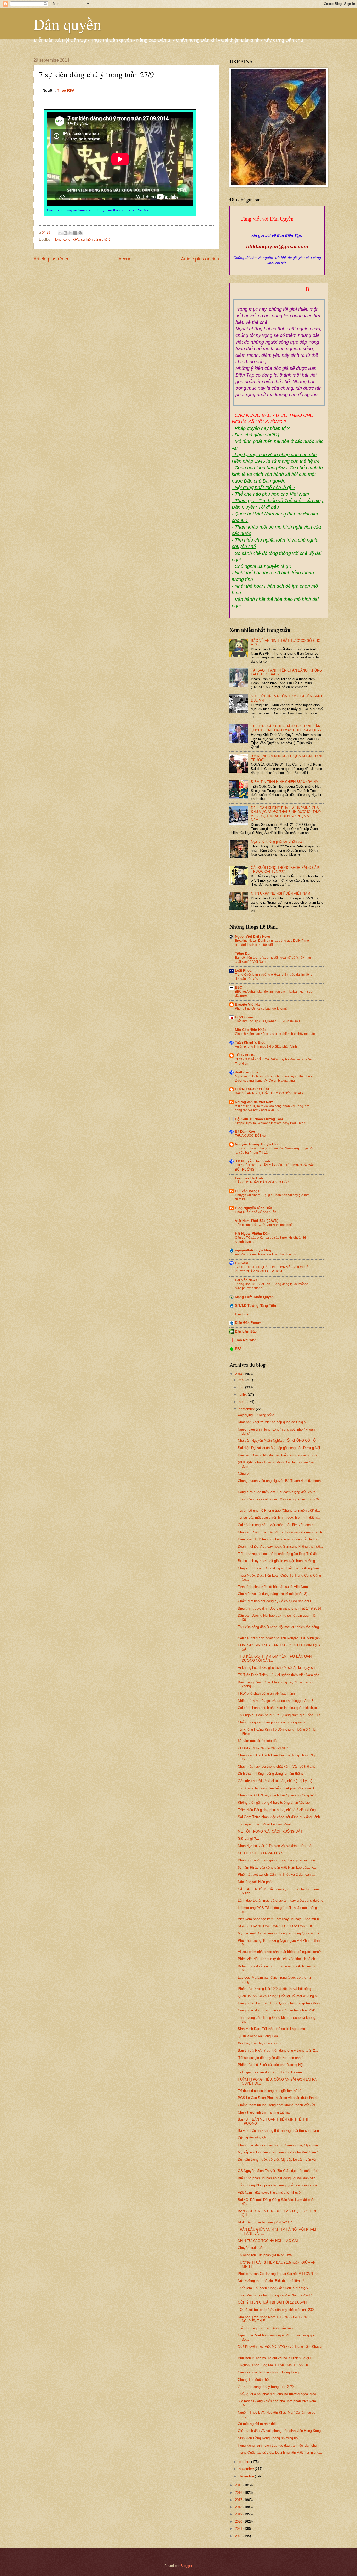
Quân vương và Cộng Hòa (258, 2036)
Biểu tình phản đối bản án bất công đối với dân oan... (278, 2178)
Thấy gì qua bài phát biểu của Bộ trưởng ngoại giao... (278, 2394)
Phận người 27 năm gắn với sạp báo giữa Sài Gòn (276, 1860)
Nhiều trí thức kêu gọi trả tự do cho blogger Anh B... (277, 1701)
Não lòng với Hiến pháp (256, 1882)
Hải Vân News (246, 1280)
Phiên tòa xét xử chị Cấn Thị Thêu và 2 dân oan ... (276, 1875)
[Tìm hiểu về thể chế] (279, 295)
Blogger (186, 2566)
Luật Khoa (243, 971)
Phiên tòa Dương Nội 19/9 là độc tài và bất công (275, 1989)
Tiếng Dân (243, 954)
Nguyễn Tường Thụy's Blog (257, 1144)
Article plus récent (52, 259)
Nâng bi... (245, 1473)
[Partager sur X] (70, 233)
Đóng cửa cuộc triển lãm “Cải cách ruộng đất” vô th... (278, 1492)
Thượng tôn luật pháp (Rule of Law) (265, 2255)
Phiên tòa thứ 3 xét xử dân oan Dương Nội (270, 2065)
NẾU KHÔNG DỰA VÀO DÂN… (262, 1853)
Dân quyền (67, 24)
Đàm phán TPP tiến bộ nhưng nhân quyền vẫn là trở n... (281, 1539)
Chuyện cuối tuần (251, 2248)
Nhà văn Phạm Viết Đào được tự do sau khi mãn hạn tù (280, 1532)
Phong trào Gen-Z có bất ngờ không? (261, 1008)
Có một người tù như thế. (257, 2424)
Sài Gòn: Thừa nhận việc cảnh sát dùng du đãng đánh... (280, 1817)
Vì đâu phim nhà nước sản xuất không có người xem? (279, 1952)
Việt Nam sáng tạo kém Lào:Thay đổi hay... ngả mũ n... (280, 1919)
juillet (243, 1394)
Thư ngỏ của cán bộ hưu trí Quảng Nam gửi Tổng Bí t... (280, 1715)
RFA (76, 239)
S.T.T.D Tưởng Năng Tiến (255, 1306)
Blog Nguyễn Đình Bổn (254, 1208)
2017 (239, 2500)
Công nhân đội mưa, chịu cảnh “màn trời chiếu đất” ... (279, 2010)
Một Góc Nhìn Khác (251, 1030)
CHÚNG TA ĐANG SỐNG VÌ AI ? (263, 1748)
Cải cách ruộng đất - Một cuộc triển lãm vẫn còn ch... (278, 1525)
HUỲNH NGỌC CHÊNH (253, 1089)
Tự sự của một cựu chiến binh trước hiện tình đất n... (279, 1518)
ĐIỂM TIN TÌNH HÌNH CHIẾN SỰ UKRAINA (284, 782)
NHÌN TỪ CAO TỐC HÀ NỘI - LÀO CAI (268, 2241)
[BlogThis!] (65, 233)
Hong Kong (62, 239)
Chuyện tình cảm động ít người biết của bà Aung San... (280, 1568)
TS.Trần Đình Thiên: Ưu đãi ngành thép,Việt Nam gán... (280, 1675)
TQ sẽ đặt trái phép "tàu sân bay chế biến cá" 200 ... (278, 2310)
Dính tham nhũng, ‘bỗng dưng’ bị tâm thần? (271, 1774)
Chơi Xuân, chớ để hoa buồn (256, 1212)
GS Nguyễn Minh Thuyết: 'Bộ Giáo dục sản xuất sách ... (281, 2171)
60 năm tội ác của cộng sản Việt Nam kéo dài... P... (277, 1868)
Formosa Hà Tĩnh (249, 1178)
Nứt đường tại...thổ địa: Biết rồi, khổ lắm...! (271, 2281)
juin (242, 1387)
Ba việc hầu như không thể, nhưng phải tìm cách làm (278, 2131)
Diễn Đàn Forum (248, 1323)
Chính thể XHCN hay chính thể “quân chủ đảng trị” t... (278, 1795)
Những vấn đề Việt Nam (254, 1102)
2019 (239, 2514)
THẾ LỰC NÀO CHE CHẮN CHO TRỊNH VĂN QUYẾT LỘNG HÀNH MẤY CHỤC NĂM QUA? (286, 728)
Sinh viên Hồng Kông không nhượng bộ (268, 2438)
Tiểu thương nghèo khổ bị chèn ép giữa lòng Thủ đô (277, 1554)
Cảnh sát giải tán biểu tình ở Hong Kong (268, 2372)
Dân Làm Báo (246, 1331)
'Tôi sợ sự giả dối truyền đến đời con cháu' (270, 2058)
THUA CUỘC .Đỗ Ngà (251, 1136)
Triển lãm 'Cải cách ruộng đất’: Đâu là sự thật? (273, 2288)
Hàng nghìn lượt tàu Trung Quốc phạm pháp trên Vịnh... (280, 2003)
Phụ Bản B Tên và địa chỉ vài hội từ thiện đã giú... (276, 2358)
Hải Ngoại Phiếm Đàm (253, 1234)
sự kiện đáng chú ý (96, 239)
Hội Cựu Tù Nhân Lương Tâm (259, 1119)
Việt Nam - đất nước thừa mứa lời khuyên (270, 2192)
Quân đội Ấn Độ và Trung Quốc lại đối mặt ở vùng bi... (279, 1996)
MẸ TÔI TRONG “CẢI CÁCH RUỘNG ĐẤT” (271, 1832)
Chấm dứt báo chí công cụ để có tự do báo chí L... (277, 1601)
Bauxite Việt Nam (249, 1004)
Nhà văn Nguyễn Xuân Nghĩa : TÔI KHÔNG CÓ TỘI (277, 1441)
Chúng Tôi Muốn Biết (254, 2380)
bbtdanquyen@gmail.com (277, 247)
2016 (239, 2493)
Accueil (126, 259)
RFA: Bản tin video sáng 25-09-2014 (265, 2222)
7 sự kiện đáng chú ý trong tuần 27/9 (266, 2387)
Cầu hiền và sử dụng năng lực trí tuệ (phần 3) (272, 1594)
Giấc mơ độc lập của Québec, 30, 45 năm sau (267, 1021)
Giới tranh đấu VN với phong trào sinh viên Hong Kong (279, 2431)
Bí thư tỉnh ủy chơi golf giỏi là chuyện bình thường (276, 1561)
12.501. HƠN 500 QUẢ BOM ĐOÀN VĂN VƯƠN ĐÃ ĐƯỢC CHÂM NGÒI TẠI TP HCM (272, 1269)
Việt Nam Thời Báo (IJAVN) (257, 1221)
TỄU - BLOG (245, 1055)
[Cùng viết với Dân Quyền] (277, 230)
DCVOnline (244, 1017)
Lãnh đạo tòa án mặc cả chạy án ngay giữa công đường (281, 1900)
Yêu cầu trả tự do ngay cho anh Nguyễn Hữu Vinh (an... (280, 1638)
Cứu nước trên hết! (253, 2138)
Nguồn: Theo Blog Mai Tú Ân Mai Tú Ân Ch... (274, 2365)
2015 (239, 2485)
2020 (239, 2522)
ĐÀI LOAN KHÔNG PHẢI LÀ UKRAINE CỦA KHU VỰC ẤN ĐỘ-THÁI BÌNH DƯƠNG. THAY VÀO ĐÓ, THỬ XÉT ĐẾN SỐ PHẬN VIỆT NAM (286, 814)
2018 (239, 2507)
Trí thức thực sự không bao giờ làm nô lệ (269, 2091)
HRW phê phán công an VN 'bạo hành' (267, 1693)
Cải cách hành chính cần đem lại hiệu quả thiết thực (277, 1708)
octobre (245, 2462)
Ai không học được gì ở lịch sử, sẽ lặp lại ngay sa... (278, 1668)
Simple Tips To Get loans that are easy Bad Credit (270, 1123)
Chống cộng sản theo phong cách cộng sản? (272, 1722)
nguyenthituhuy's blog (253, 1250)
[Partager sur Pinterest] (80, 233)
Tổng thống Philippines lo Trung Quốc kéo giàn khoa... (279, 2185)
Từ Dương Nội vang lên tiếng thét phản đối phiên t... (278, 1788)
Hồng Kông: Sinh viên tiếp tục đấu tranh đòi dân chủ (277, 2445)
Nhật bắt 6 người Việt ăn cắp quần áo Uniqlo (272, 1422)
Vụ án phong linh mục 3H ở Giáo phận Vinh (266, 1047)
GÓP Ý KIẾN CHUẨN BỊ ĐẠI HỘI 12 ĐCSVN (272, 2302)
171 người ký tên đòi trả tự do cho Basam (270, 2072)
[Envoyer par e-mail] (60, 233)
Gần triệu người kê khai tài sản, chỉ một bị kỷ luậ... (277, 1781)
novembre (247, 2469)
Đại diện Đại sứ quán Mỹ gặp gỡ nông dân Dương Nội (279, 1448)
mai (242, 1380)
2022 (239, 2536)
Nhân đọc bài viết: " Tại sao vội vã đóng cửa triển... (277, 1846)
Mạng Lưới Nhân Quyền (254, 1297)
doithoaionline (247, 1072)
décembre (247, 2476)
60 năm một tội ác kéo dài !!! (260, 1741)
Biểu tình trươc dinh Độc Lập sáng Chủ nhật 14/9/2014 (279, 1608)
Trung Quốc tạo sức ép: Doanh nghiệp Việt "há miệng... (280, 2452)
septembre (247, 1409)
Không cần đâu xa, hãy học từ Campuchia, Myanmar (278, 2145)
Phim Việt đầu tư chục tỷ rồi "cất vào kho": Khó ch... (278, 1959)
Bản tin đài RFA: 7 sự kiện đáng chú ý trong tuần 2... (278, 2050)
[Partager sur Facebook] (75, 233)
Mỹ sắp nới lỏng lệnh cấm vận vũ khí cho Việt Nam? (278, 2152)
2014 (239, 1374)
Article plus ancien (200, 259)
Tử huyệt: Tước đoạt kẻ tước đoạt (264, 1824)
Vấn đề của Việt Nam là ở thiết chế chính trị (266, 1254)
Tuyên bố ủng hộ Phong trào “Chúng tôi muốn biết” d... (279, 1510)
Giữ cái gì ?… (249, 1839)
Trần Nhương (246, 1340)
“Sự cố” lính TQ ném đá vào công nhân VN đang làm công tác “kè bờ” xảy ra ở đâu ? (272, 1108)
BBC (238, 987)
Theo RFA (66, 90)
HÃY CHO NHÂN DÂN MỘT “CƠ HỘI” (262, 1182)
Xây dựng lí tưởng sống (256, 1415)
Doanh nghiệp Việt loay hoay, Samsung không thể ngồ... (280, 1547)
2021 (239, 2529)
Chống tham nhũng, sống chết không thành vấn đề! (277, 2105)
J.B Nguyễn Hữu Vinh (252, 1161)
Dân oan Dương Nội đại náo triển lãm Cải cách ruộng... (280, 1455)
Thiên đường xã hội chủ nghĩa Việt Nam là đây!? (275, 2295)
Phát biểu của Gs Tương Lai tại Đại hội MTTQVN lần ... (280, 2274)
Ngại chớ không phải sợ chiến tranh (278, 842)
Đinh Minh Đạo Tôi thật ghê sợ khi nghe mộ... (273, 2029)
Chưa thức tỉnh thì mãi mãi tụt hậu (264, 2112)
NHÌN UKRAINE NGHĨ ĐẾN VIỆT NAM (281, 894)
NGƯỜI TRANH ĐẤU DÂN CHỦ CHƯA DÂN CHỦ (276, 1926)
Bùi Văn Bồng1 (247, 1191)
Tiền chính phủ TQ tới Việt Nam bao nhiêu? (266, 1225)
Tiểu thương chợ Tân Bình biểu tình (265, 2328)
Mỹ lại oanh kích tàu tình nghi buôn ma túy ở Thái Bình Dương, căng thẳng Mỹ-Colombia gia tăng (273, 1078)
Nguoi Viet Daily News (253, 937)
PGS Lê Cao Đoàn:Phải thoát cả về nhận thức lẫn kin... (280, 2098)
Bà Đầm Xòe (245, 1132)
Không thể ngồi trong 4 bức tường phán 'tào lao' (274, 1803)
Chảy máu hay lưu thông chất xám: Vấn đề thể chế (277, 1767)
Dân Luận (243, 1314)
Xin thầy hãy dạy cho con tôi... (261, 2043)
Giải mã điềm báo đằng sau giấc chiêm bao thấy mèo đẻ (275, 1034)
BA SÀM (242, 1263)
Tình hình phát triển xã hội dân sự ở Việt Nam (273, 1587)
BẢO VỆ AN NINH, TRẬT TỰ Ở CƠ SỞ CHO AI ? (269, 1093)
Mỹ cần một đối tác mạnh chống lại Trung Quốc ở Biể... (280, 1933)
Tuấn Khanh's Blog (250, 1043)
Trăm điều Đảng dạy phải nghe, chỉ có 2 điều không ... (279, 1810)
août (243, 1402)
